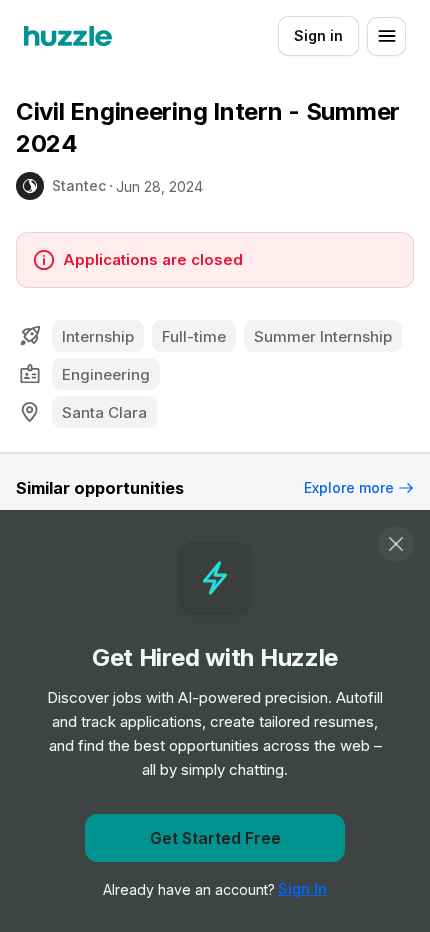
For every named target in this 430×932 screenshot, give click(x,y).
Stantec (79, 185)
